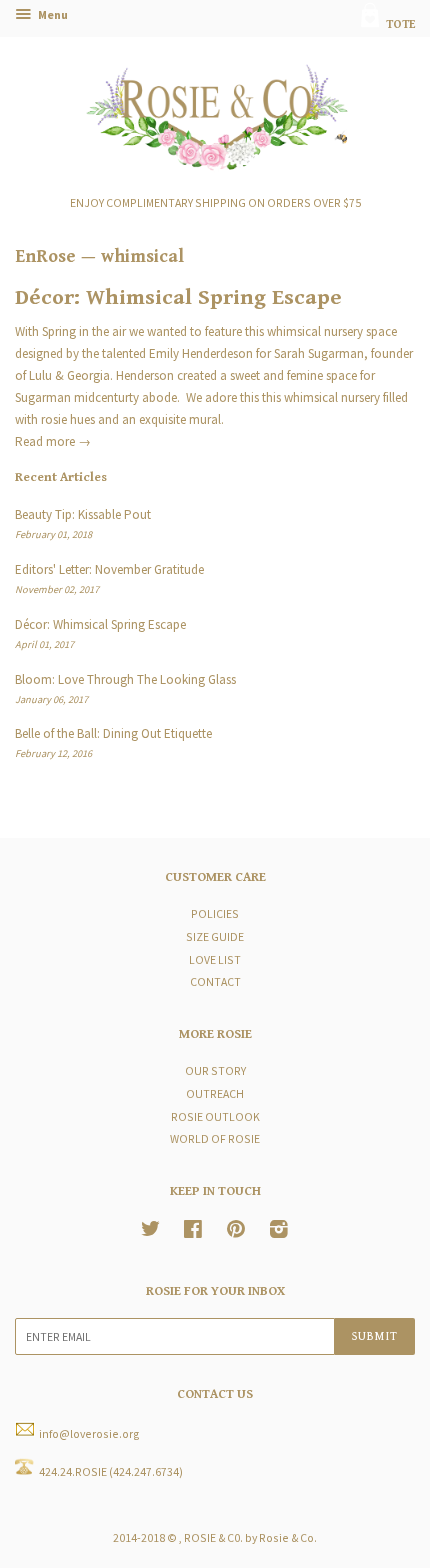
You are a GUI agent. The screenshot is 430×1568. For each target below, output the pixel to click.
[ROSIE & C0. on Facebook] (193, 1231)
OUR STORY (215, 1070)
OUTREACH (215, 1093)
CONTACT (215, 981)
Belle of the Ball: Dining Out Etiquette (113, 733)
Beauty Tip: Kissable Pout (83, 514)
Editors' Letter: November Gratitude (109, 569)
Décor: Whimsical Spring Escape (178, 297)
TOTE (399, 24)
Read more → (53, 441)
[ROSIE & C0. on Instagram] (279, 1231)
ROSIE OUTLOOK (215, 1116)
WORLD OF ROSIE (215, 1138)
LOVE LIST (215, 959)
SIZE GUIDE (215, 936)
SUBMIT (375, 1336)
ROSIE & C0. (213, 1537)
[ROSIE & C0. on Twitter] (150, 1231)
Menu (52, 14)
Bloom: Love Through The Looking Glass (125, 679)
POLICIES (215, 913)
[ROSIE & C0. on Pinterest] (236, 1231)
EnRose (45, 256)
